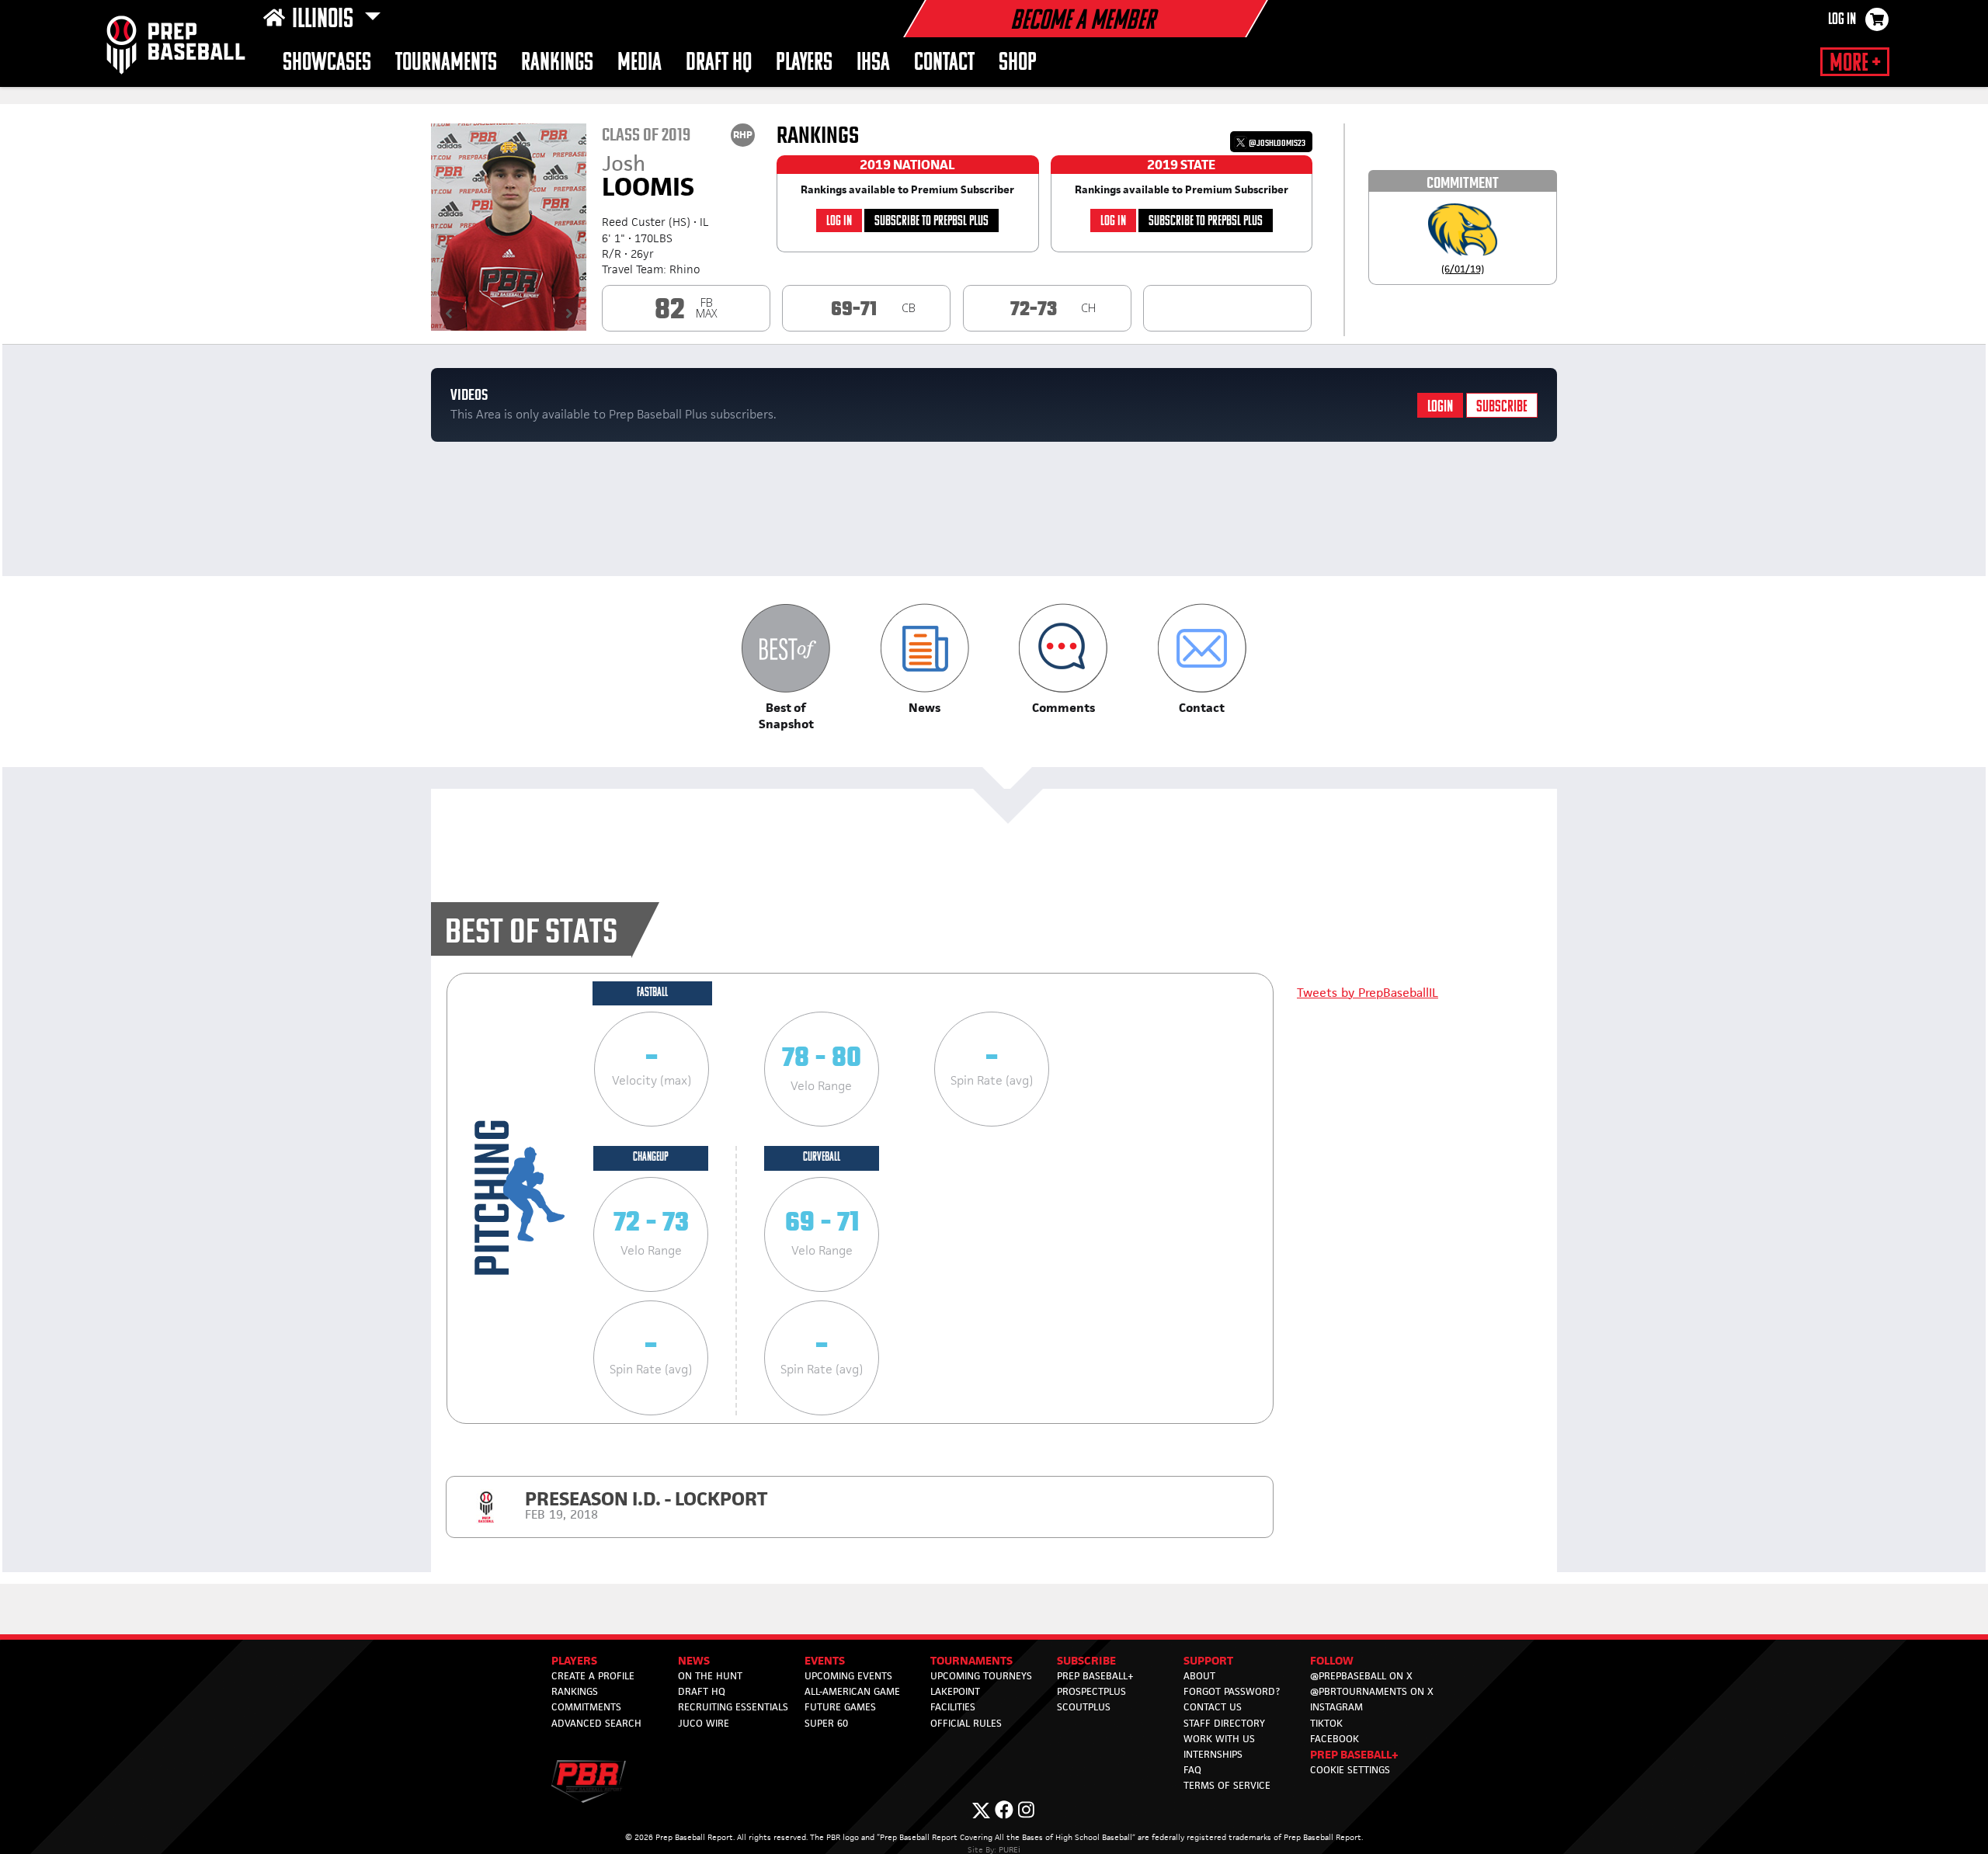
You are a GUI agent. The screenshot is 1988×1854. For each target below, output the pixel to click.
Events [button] (825, 1660)
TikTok (1326, 1723)
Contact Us (1213, 1707)
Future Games (840, 1707)
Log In (1842, 20)
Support (1208, 1660)
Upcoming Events (848, 1676)
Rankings (557, 63)
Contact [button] (944, 63)
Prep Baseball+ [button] (1354, 1754)
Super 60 (826, 1723)
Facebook (1335, 1739)
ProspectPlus (1091, 1691)
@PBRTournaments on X (1372, 1691)
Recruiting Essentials (733, 1707)
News (694, 1660)
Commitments (586, 1707)
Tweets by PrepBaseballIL (1368, 993)
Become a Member (1083, 22)
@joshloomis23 (1276, 143)
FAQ (1192, 1770)
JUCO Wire (704, 1723)
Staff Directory (1224, 1723)
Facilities (953, 1707)
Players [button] (804, 63)
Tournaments (446, 63)
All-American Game (852, 1691)
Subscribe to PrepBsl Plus (931, 222)
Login (1440, 407)
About (1199, 1676)
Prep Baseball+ (1095, 1676)
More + (1855, 64)
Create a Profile (593, 1676)
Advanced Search (596, 1723)
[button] (786, 667)
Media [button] (639, 63)
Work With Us (1219, 1739)
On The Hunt (710, 1676)
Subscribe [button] (1086, 1660)
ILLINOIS (325, 20)
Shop (1018, 63)
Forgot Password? (1232, 1691)
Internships (1213, 1754)
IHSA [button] (873, 63)
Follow (1332, 1660)
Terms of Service (1227, 1785)
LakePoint (955, 1691)
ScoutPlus (1084, 1707)
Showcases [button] (327, 63)
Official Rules (966, 1723)
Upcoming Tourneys (981, 1676)
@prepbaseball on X (1361, 1676)
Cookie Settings (1350, 1770)
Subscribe (1502, 407)
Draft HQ (719, 63)
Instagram (1336, 1707)
